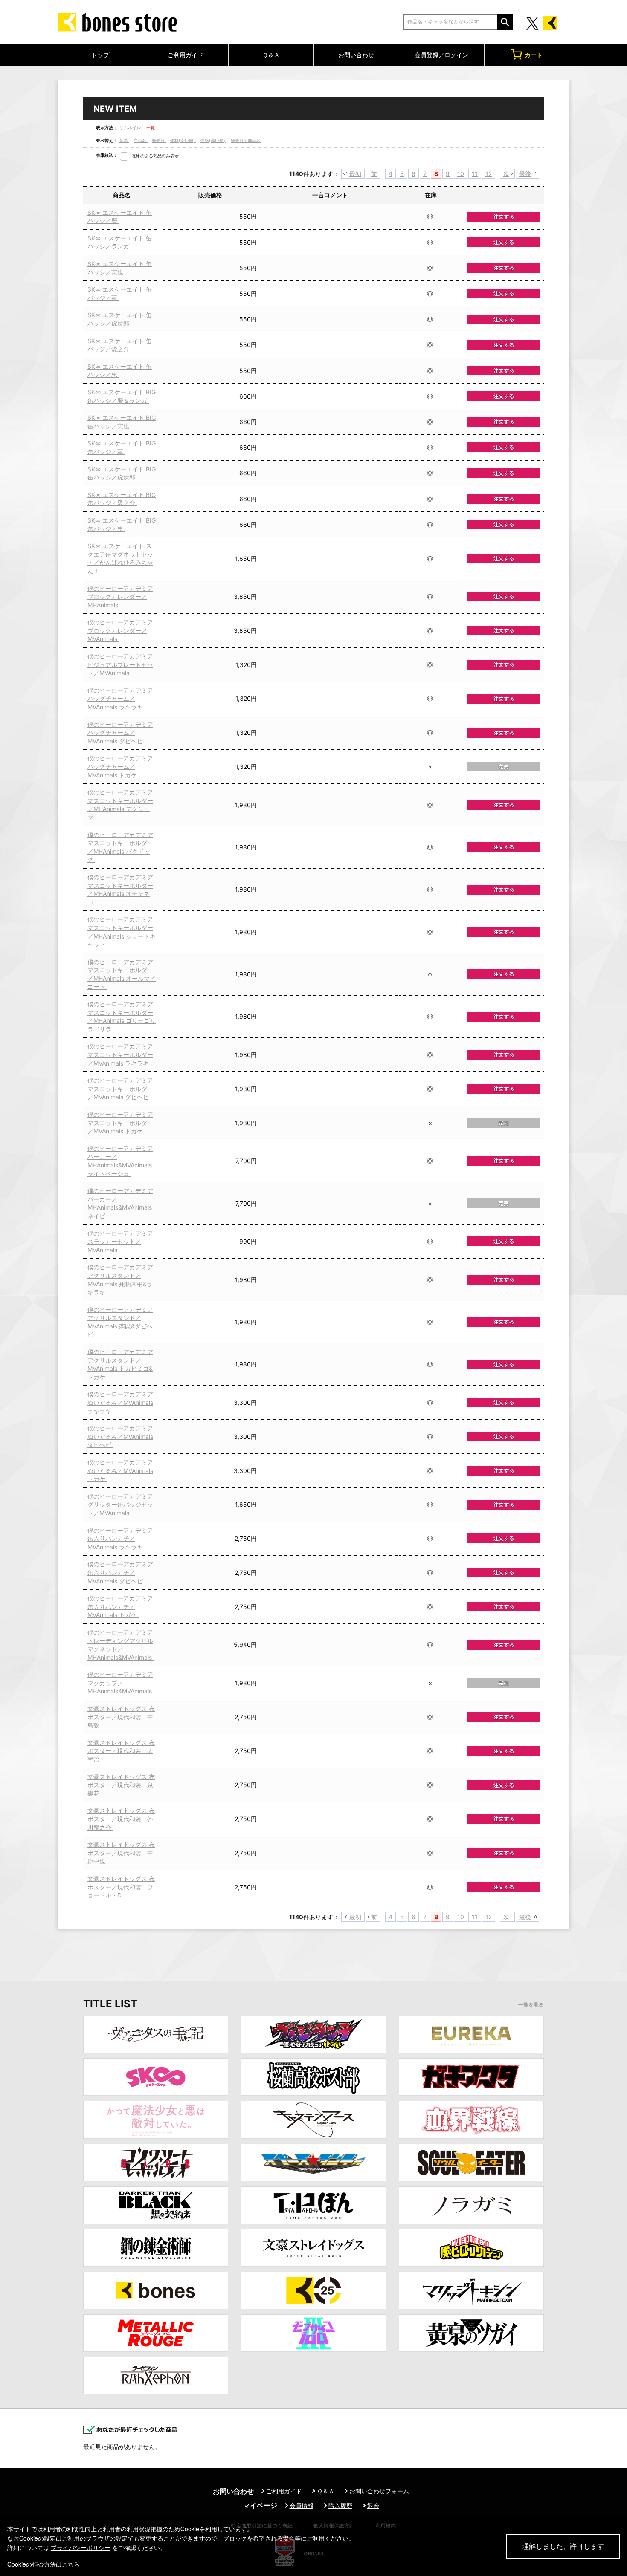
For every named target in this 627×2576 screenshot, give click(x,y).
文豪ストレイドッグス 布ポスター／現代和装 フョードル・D (121, 1887)
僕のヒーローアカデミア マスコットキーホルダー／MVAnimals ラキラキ (120, 1054)
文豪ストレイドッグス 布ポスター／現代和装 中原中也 (121, 1853)
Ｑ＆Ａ (271, 55)
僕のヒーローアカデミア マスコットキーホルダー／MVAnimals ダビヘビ (120, 1089)
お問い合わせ (356, 55)
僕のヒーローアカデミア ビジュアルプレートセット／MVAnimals (120, 664)
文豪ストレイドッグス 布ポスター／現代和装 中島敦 (121, 1717)
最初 (355, 174)
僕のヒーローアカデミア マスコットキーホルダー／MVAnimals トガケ (120, 1123)
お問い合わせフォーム (379, 2491)
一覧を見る (531, 2005)
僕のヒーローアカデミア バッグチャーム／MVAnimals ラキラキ (120, 699)
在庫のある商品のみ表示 (155, 156)
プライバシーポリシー (81, 2547)
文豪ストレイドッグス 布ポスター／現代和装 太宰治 (121, 1751)
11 (475, 174)
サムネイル (130, 127)
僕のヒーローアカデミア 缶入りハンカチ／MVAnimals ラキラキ (120, 1539)
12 (489, 174)
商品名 (141, 140)
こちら (71, 2564)
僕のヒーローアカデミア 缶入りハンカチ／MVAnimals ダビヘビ (120, 1572)
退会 (373, 2505)
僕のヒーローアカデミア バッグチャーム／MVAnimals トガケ (120, 766)
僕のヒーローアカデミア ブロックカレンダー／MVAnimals (120, 630)
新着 (124, 140)
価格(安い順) (183, 140)
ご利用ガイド (186, 55)
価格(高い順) (213, 140)
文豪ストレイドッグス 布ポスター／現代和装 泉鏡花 (121, 1785)
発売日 (159, 140)
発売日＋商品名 (246, 140)
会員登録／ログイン (441, 55)
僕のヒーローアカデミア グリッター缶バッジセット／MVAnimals (120, 1505)
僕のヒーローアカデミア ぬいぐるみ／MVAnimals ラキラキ (120, 1402)
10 (461, 174)
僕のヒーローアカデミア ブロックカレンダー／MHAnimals (120, 597)
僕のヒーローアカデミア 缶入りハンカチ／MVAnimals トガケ (120, 1606)
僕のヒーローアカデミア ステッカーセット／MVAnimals (120, 1242)
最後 (525, 174)
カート (534, 55)
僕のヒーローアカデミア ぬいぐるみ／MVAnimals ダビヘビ (120, 1436)
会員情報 (302, 2505)
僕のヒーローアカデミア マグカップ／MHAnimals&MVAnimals (120, 1683)
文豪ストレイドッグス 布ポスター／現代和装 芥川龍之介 (121, 1819)
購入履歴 (340, 2505)
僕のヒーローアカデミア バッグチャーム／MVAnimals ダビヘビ (120, 733)
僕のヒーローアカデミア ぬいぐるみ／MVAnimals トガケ (120, 1470)
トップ (100, 55)
